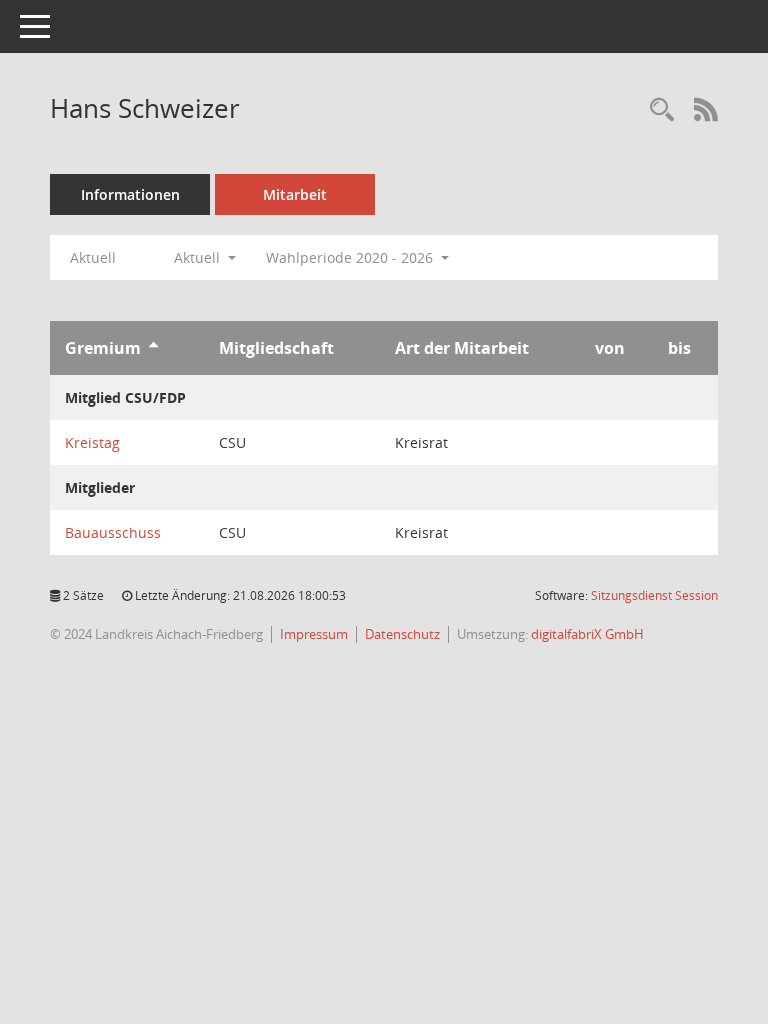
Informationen (130, 194)
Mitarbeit (295, 194)
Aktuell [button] (199, 257)
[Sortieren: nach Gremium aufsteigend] (153, 348)
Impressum (314, 634)
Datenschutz (402, 634)
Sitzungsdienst (654, 595)
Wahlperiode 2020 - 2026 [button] (351, 257)
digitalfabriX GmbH (587, 634)
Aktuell (93, 257)
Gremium (103, 348)
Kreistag (92, 442)
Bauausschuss (113, 532)
